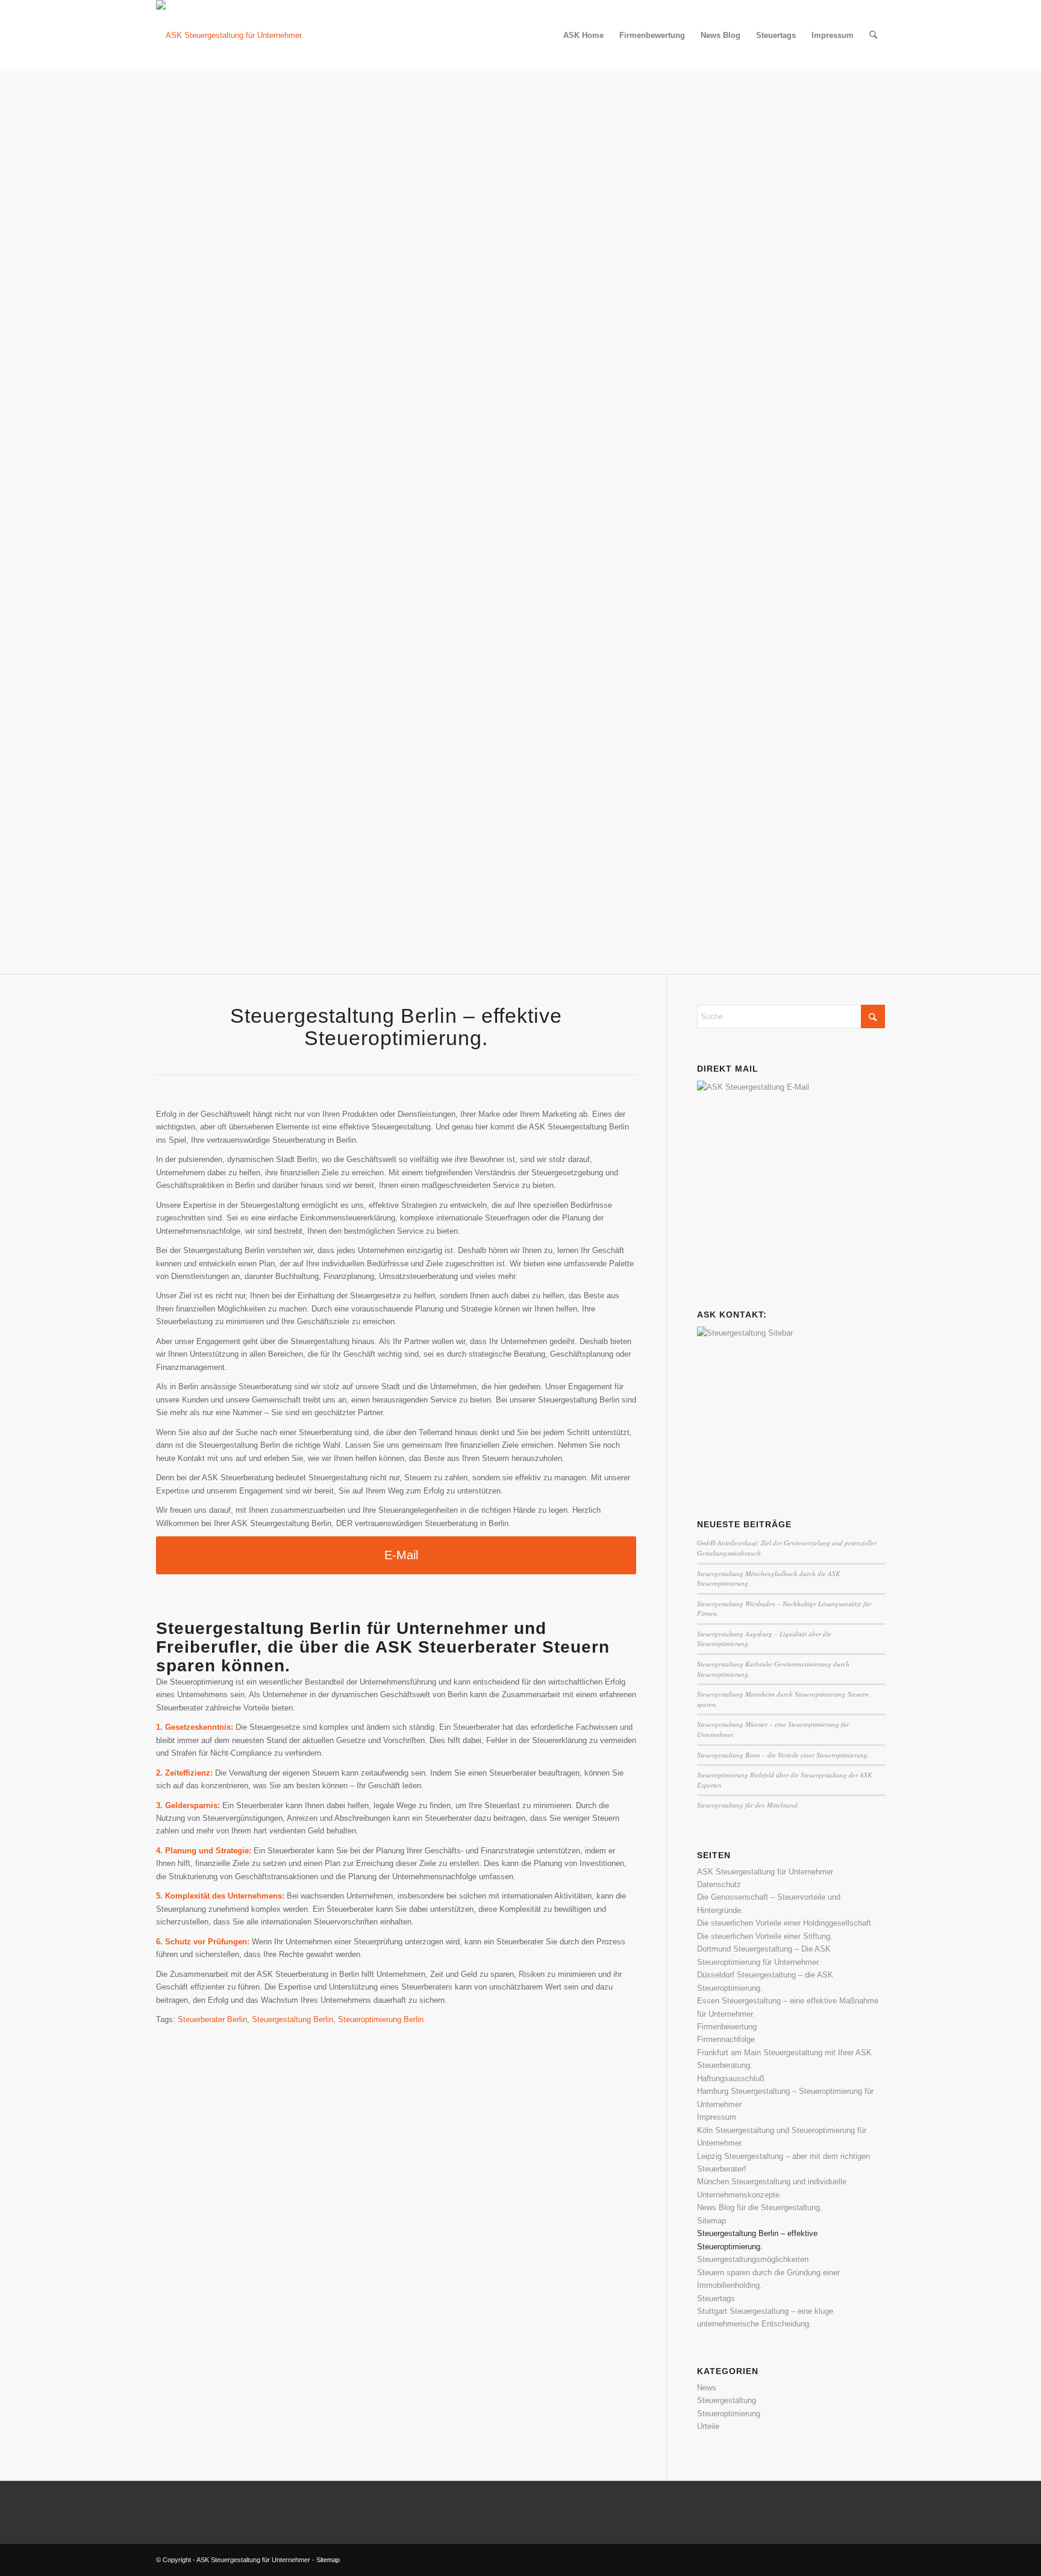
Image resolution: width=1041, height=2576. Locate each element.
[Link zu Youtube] (858, 2560)
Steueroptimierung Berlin (381, 2019)
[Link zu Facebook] (840, 2560)
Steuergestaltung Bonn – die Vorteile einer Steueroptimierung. (783, 1755)
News (707, 2388)
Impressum (717, 2117)
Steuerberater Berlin (212, 2019)
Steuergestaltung (727, 2400)
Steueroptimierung (729, 2414)
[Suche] (873, 36)
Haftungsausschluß (731, 2078)
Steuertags (716, 2298)
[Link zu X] (822, 2560)
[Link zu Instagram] (876, 2560)
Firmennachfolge (726, 2039)
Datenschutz (719, 1884)
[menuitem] (583, 36)
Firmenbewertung (727, 2027)
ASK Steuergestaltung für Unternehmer (765, 1872)
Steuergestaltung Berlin (292, 2019)
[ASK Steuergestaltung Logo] (230, 36)
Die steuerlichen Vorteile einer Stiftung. (765, 1936)
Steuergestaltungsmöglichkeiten (753, 2259)
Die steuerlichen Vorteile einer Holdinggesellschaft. (785, 1923)
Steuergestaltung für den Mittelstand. (748, 1805)
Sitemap (711, 2221)
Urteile (708, 2426)
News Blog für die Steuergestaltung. (760, 2207)
